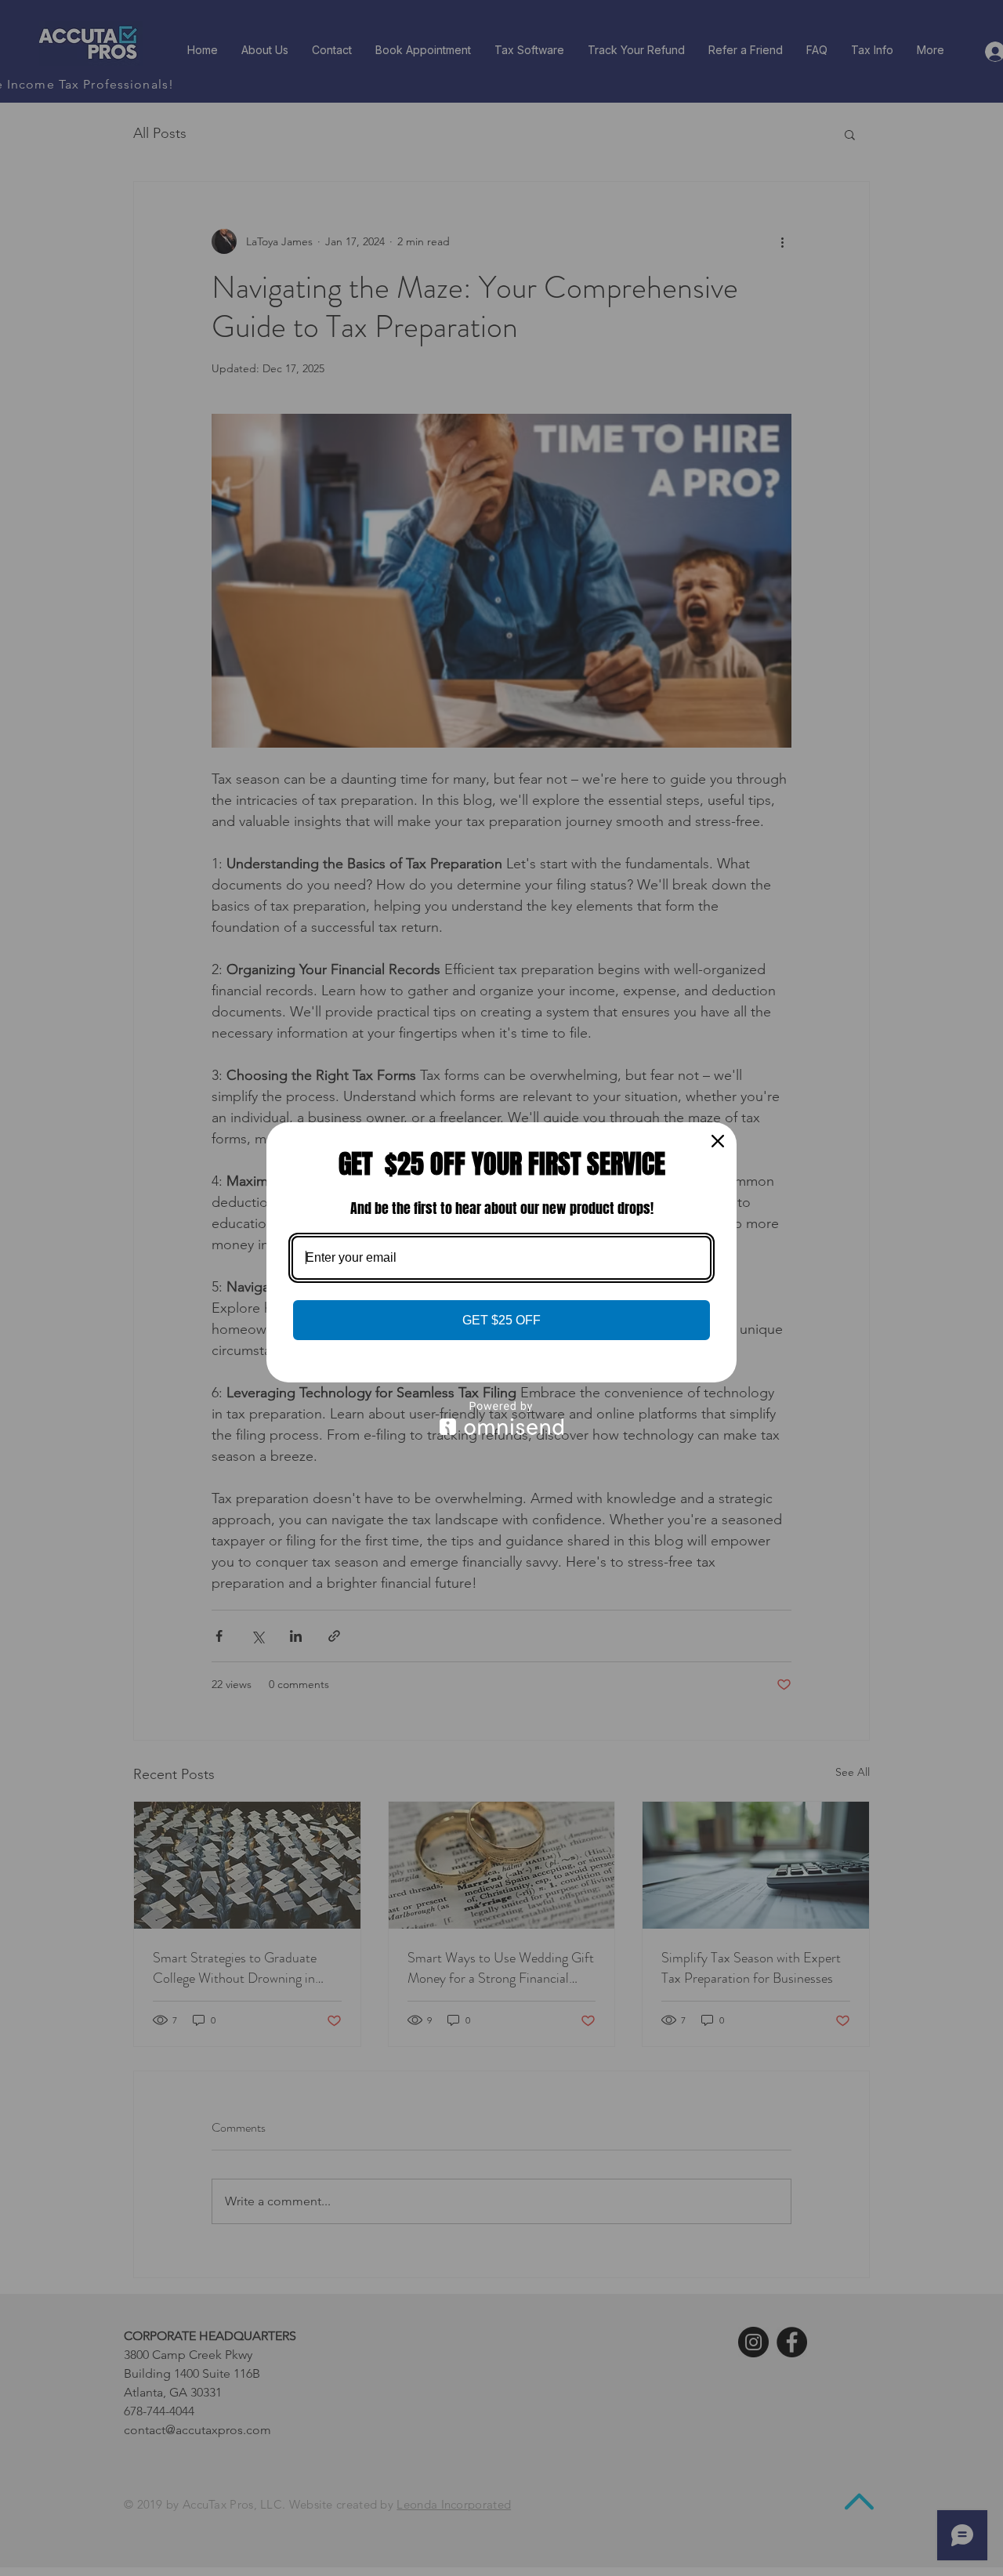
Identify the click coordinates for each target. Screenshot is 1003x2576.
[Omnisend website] (501, 1418)
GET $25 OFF (501, 1320)
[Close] (718, 1141)
